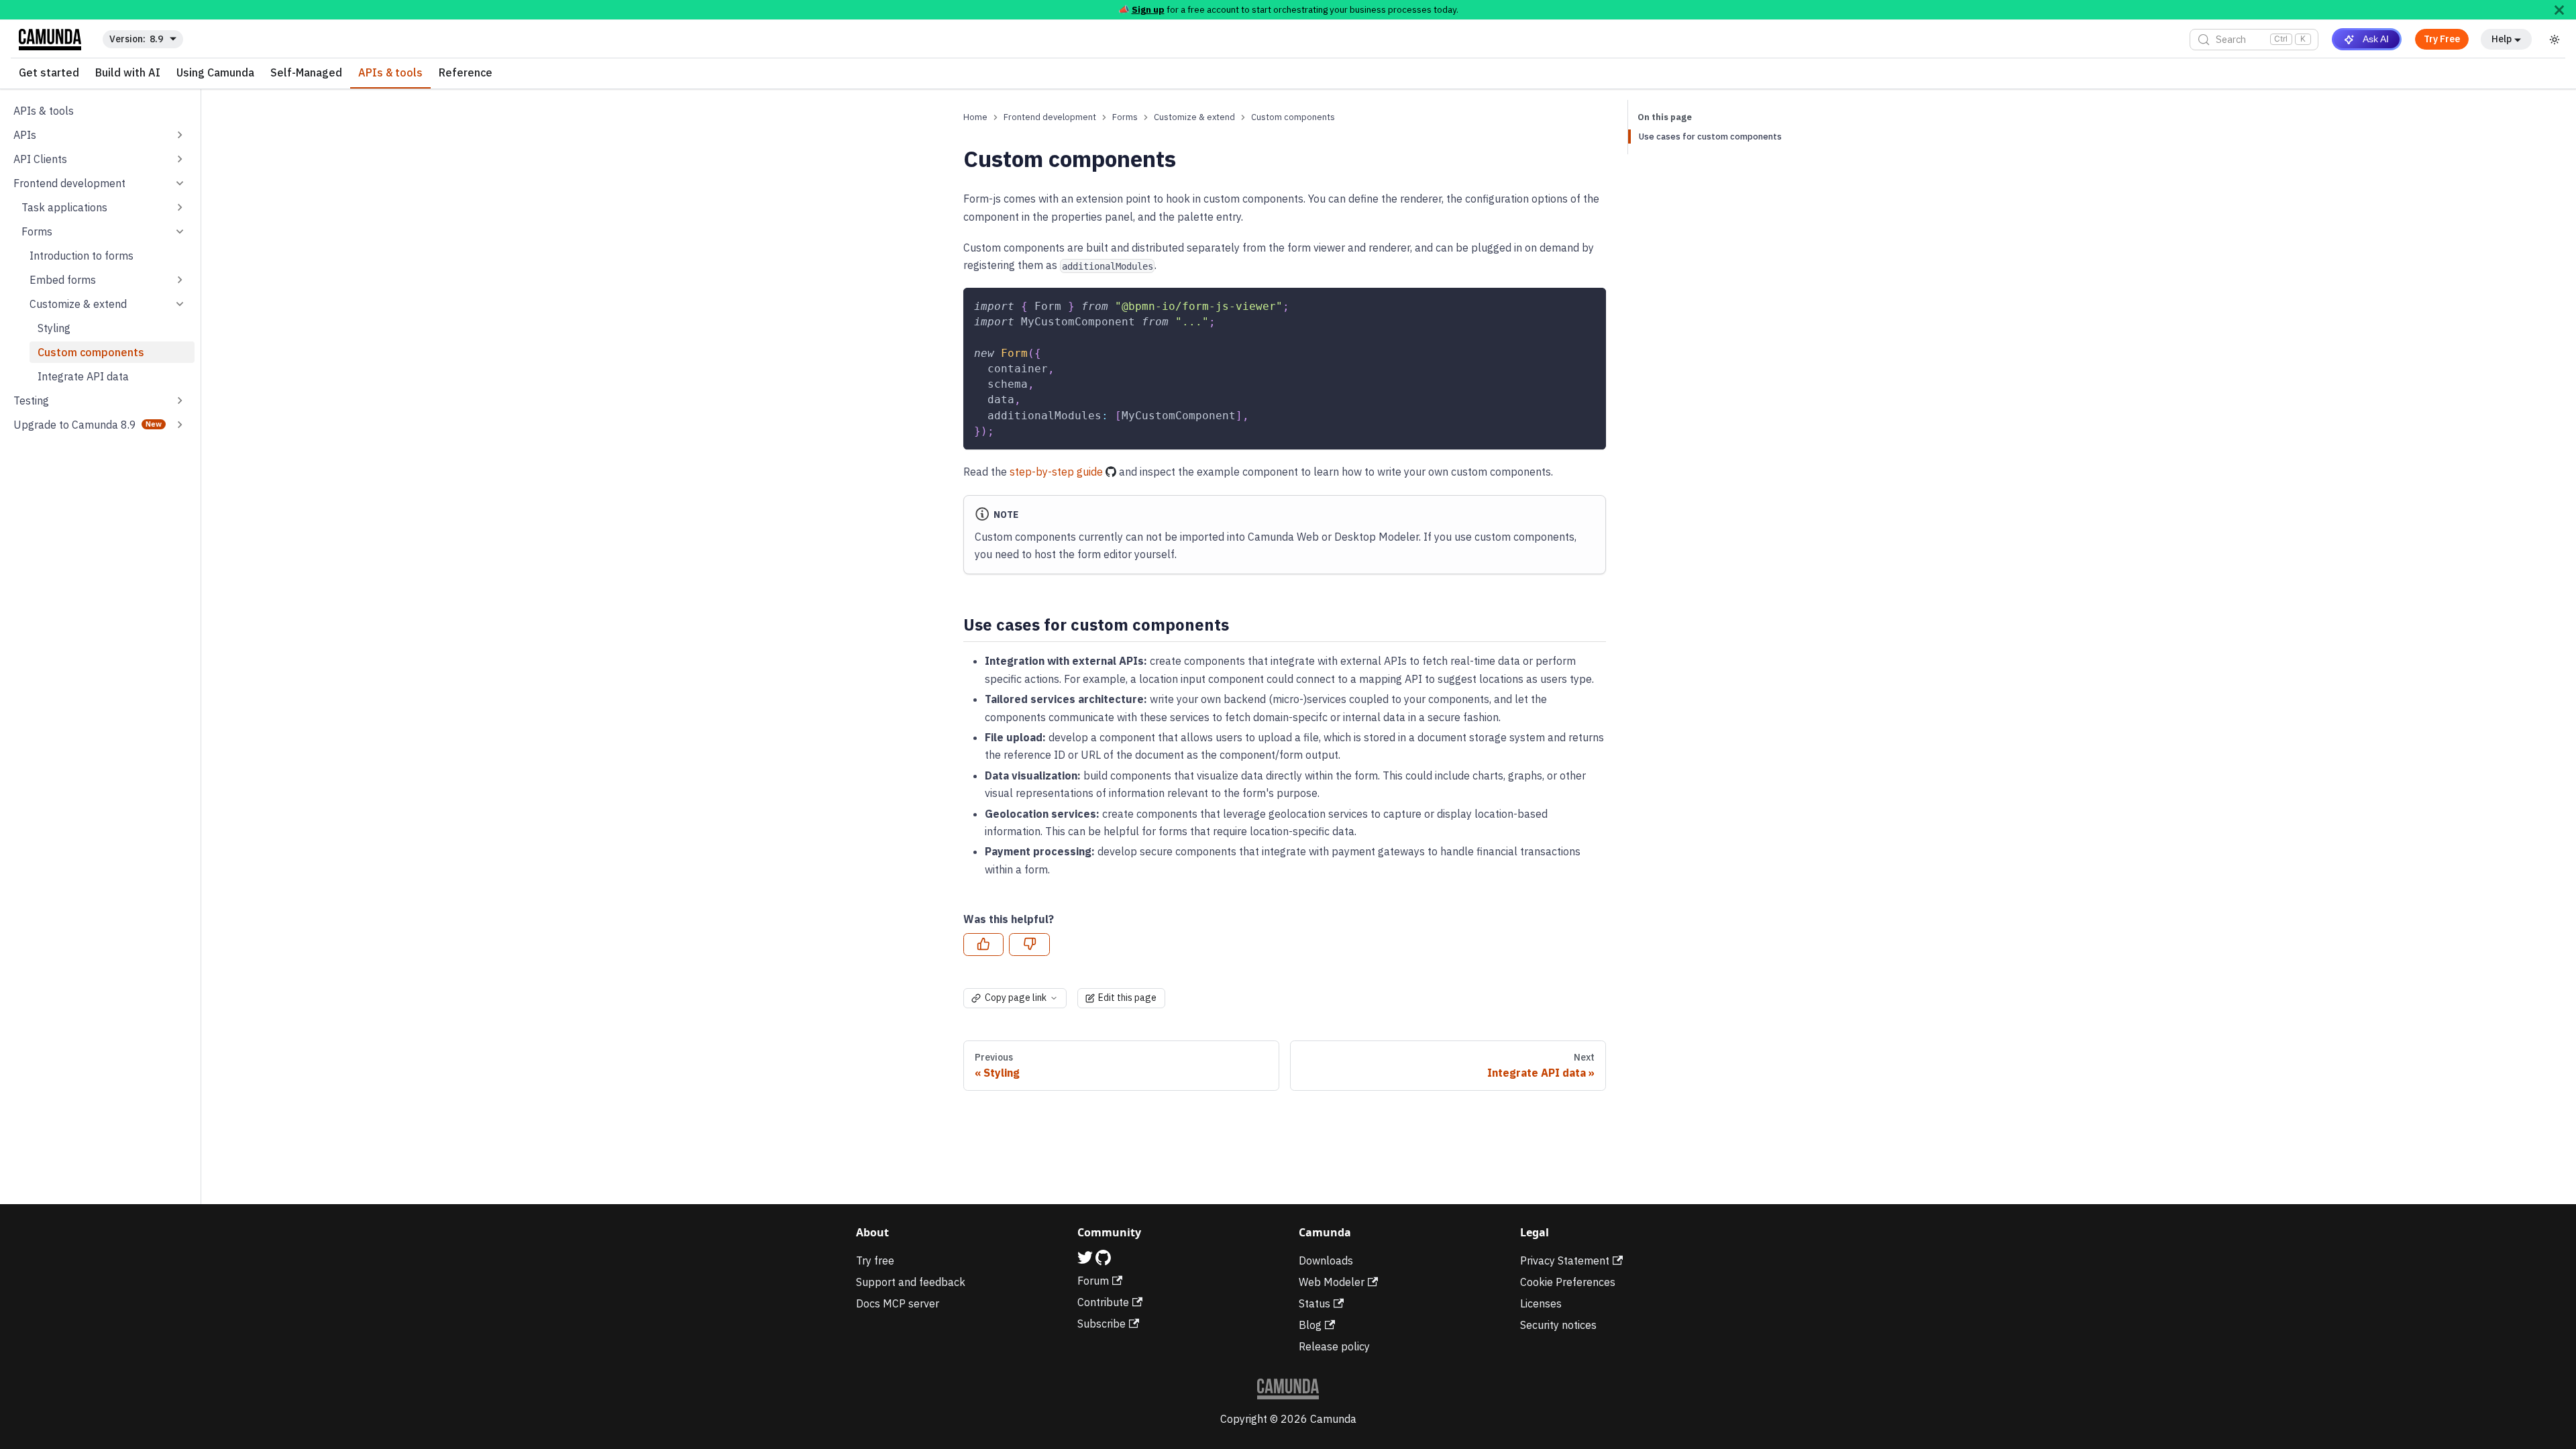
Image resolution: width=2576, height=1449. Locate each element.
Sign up (1148, 9)
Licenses (1541, 1303)
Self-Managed (306, 73)
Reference (466, 73)
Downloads (1326, 1260)
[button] (100, 135)
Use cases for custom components (1710, 137)
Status (1314, 1303)
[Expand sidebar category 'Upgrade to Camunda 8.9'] (180, 425)
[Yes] (983, 945)
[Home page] (975, 117)
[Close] (2559, 10)
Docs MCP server (898, 1303)
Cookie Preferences (1568, 1282)
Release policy (1334, 1346)
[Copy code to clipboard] (1590, 304)
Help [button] (2502, 39)
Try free (875, 1260)
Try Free (2442, 39)
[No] (1029, 945)
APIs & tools (390, 73)
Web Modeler (1332, 1282)
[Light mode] (2555, 40)
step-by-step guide (1056, 472)
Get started (49, 73)
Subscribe (1102, 1324)
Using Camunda (215, 73)
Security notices (1558, 1325)
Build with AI (128, 73)
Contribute (1103, 1302)
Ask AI (2376, 39)
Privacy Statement (1565, 1260)
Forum (1093, 1281)
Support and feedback (911, 1282)
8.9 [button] (156, 39)
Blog (1310, 1325)
